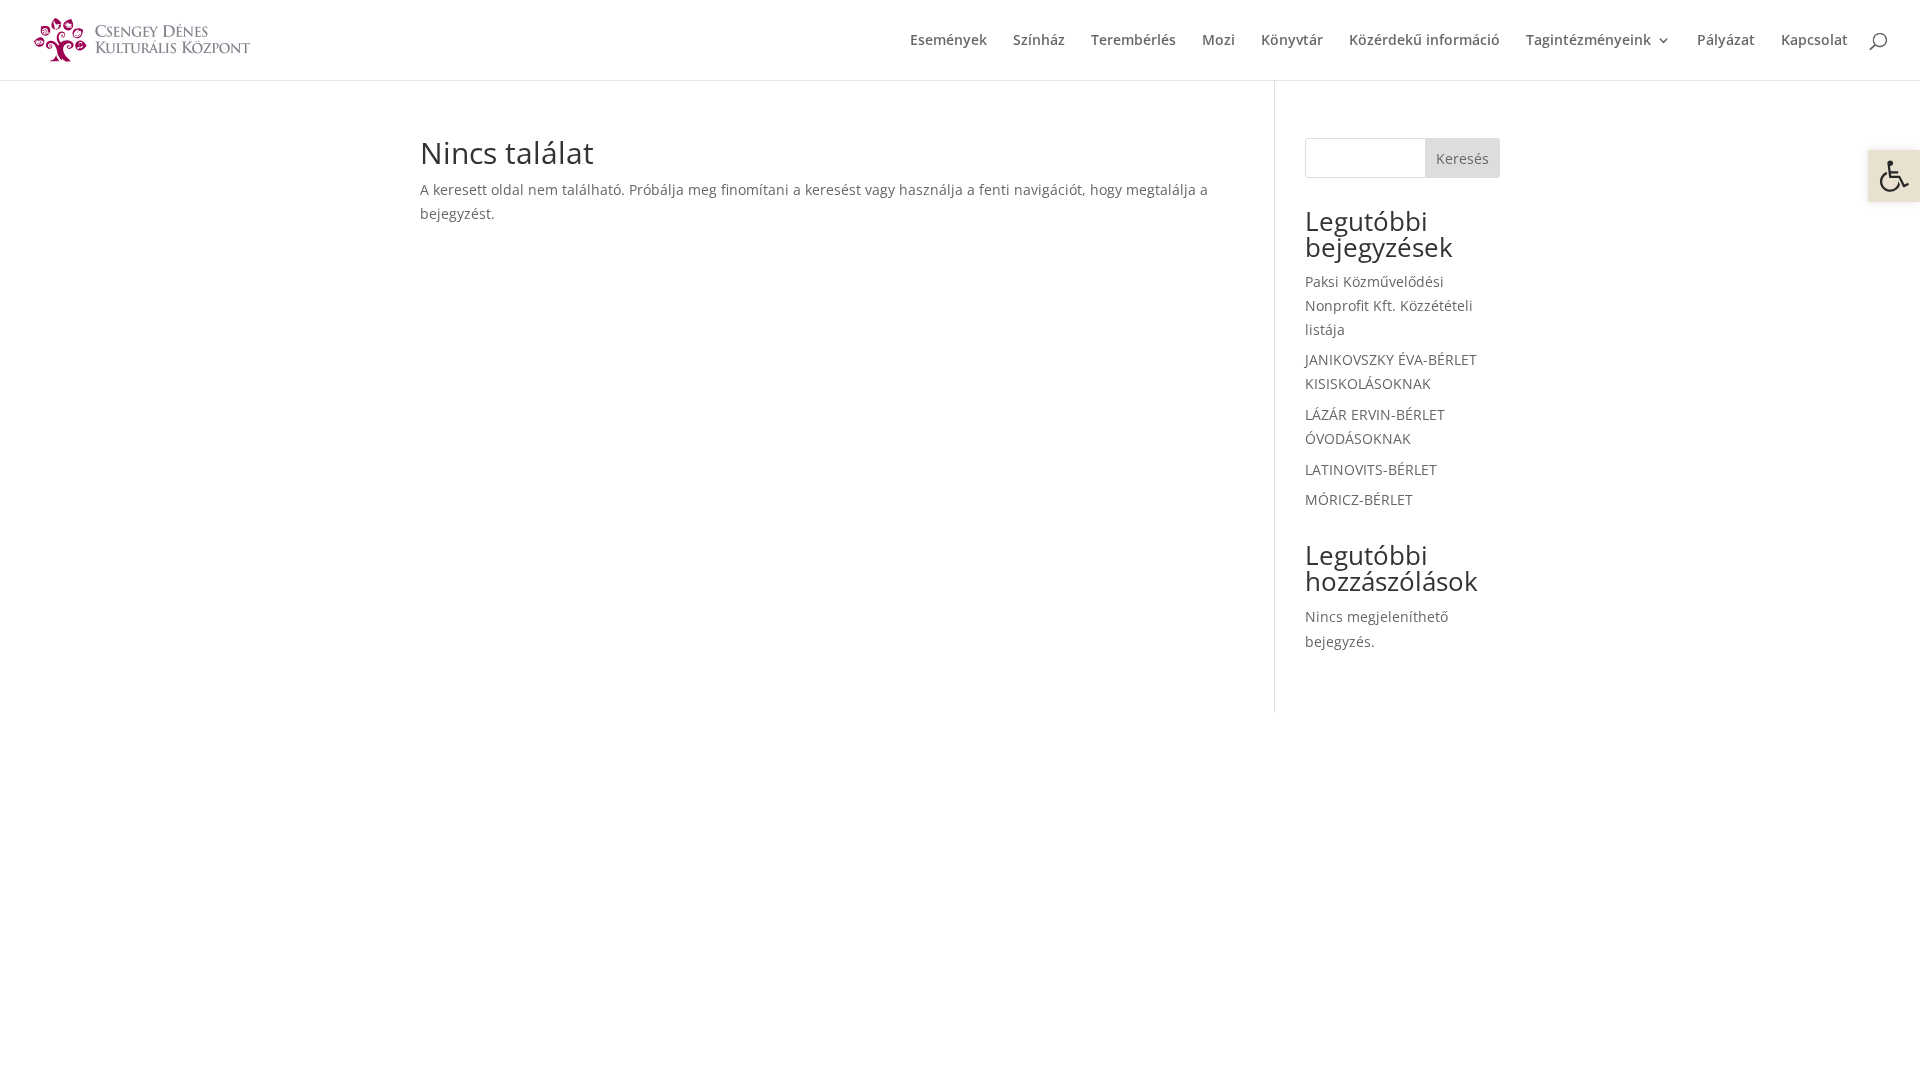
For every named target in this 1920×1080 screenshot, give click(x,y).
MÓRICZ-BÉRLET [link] (1359, 499)
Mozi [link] (1218, 41)
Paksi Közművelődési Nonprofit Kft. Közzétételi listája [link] (1389, 305)
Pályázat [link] (1726, 41)
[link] (1894, 176)
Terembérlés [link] (1133, 41)
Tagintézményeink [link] (1588, 41)
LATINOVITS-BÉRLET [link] (1371, 469)
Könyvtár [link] (1292, 41)
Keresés (1462, 158)
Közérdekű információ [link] (1424, 41)
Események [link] (948, 41)
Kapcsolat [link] (1814, 41)
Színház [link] (1039, 41)
